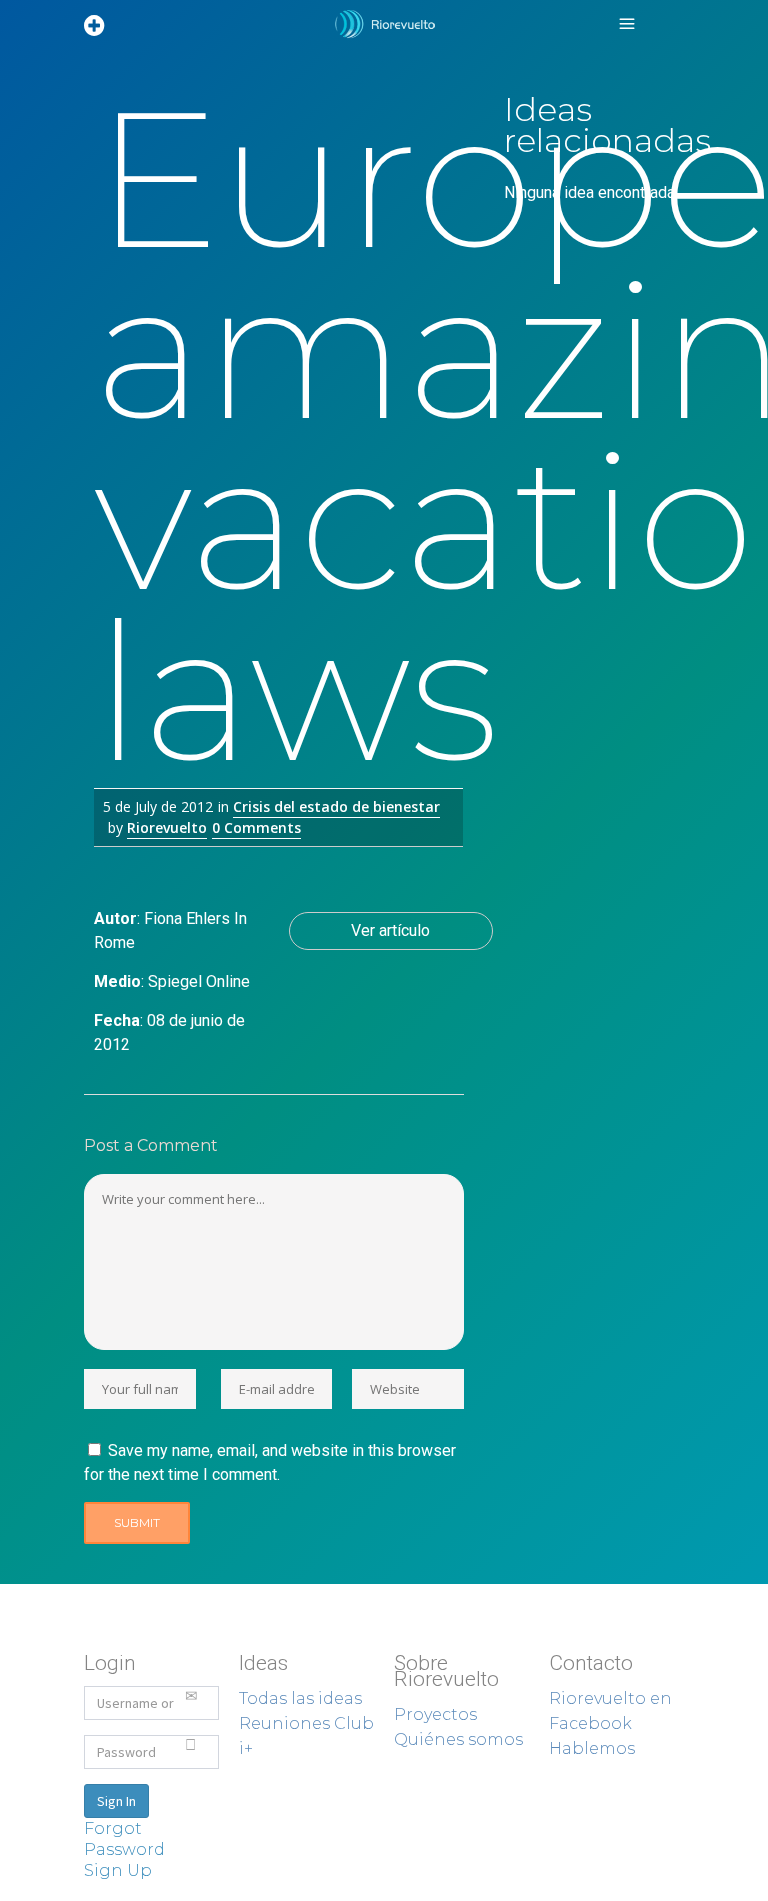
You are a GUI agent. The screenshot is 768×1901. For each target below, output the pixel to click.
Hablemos (592, 1748)
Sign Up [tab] (118, 1870)
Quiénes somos (458, 1739)
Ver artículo (390, 930)
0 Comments (256, 827)
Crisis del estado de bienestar (336, 806)
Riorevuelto (167, 827)
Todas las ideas (300, 1698)
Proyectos (435, 1714)
